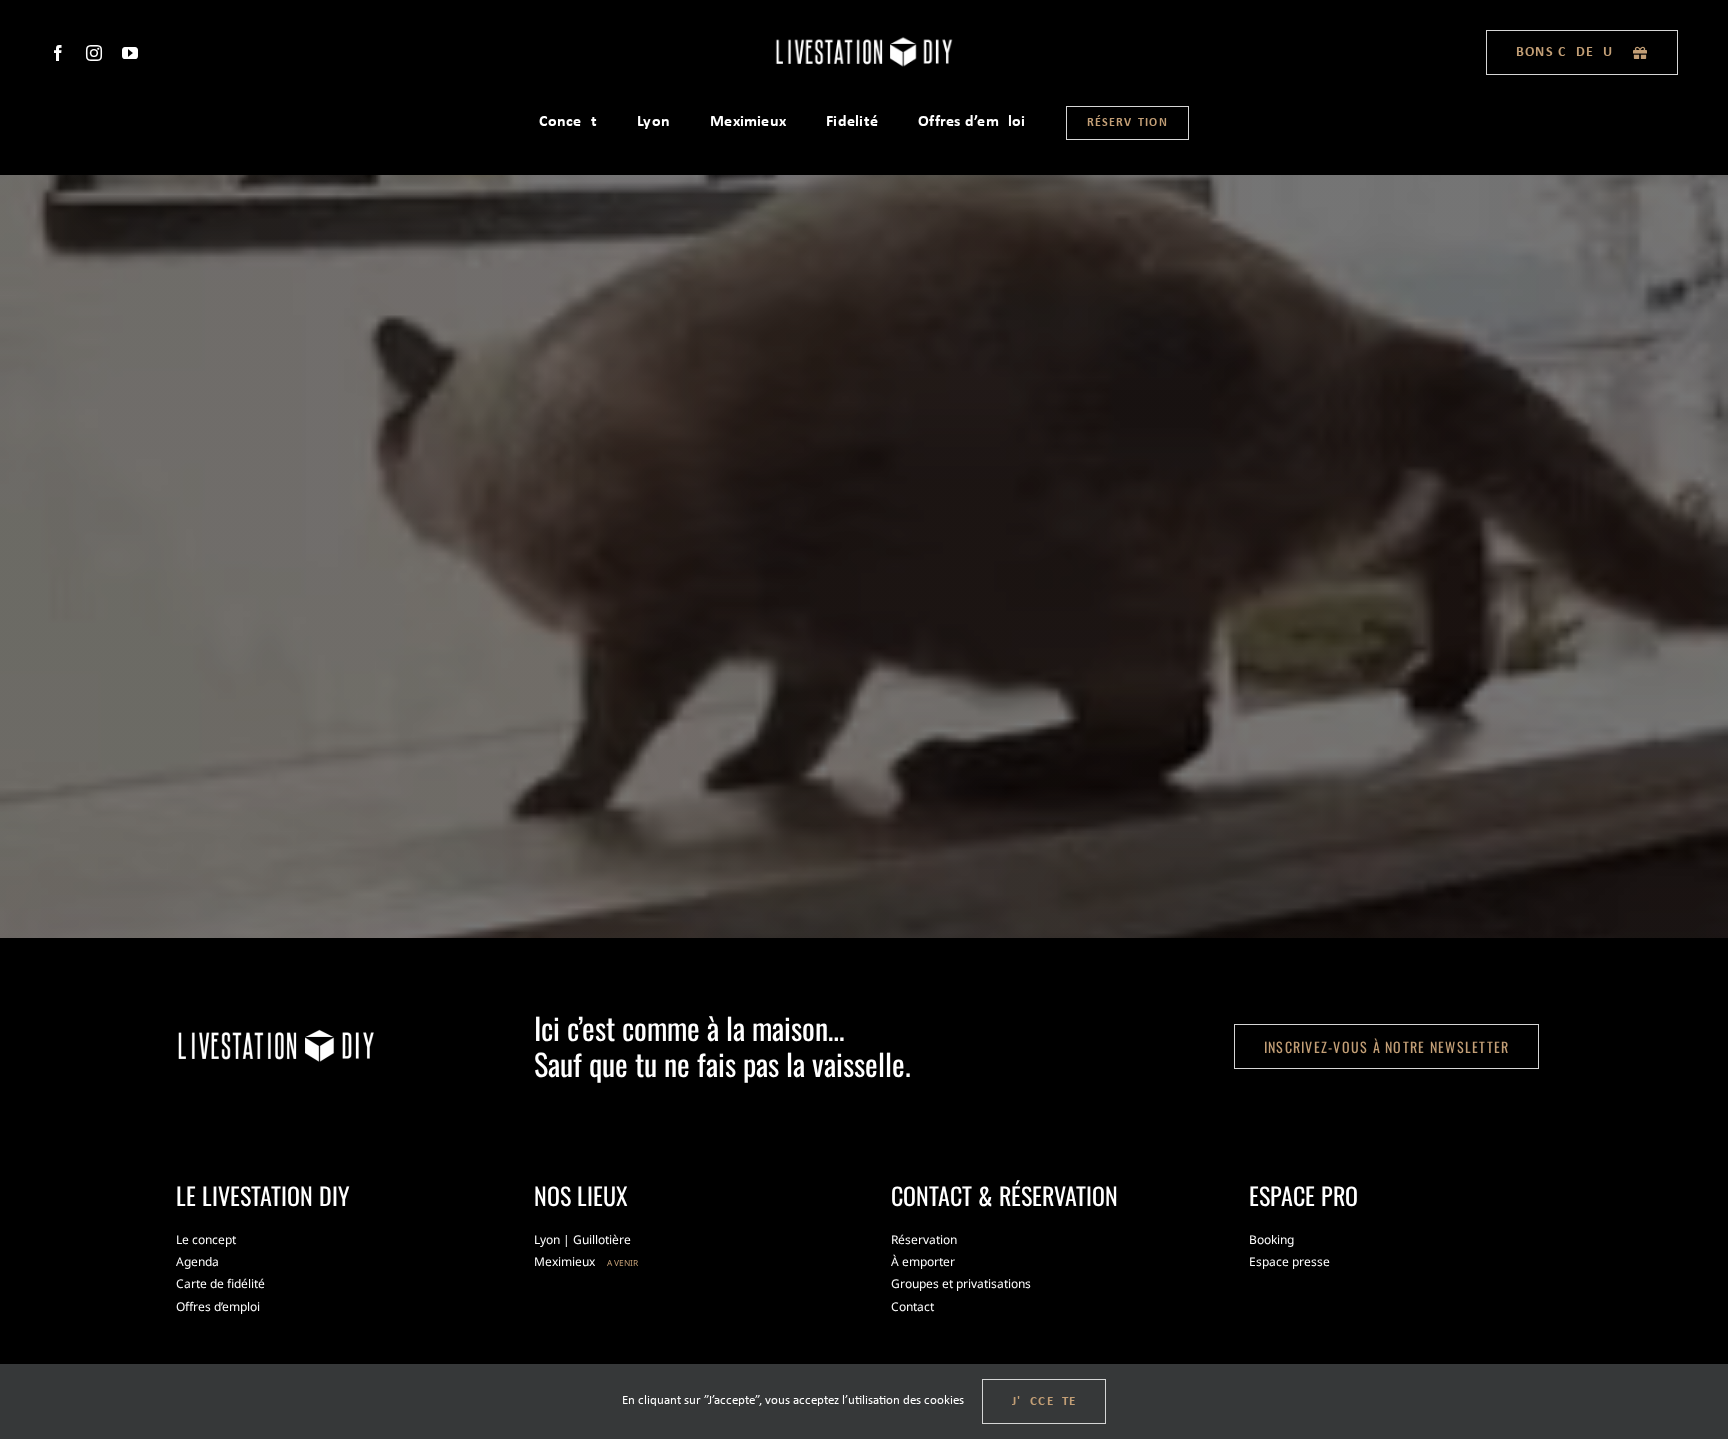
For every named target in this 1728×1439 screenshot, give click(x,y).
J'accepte (1044, 1401)
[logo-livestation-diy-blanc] (864, 41)
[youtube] (130, 53)
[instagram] (94, 53)
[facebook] (58, 53)
